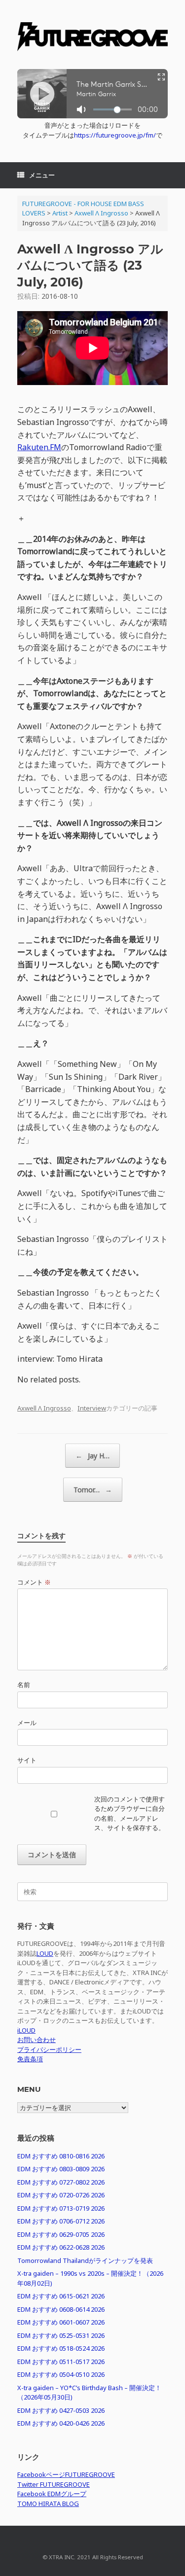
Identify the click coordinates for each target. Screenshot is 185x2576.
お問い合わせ (37, 2040)
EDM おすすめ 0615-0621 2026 (61, 2296)
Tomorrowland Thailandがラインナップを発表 (85, 2260)
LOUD (45, 1953)
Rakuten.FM (39, 447)
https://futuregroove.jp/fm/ (115, 135)
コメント (34, 1582)
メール (27, 1723)
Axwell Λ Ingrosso (44, 1408)
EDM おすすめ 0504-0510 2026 (61, 2374)
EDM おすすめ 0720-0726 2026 (61, 2195)
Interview (92, 1408)
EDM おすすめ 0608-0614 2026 (61, 2309)
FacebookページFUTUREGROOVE (66, 2474)
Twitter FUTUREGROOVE (54, 2484)
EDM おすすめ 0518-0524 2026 (61, 2348)
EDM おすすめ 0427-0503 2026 (61, 2410)
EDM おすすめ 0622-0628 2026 (61, 2247)
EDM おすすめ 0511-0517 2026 (61, 2362)
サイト (27, 1760)
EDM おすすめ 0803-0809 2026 (61, 2169)
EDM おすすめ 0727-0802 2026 (61, 2182)
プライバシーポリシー (49, 2049)
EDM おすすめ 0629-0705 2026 (61, 2234)
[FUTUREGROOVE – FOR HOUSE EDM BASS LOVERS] (92, 38)
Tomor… (93, 1490)
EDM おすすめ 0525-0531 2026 (61, 2335)
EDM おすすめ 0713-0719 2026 (61, 2208)
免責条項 (30, 2059)
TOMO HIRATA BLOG (48, 2504)
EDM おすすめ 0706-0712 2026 (61, 2221)
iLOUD (26, 2030)
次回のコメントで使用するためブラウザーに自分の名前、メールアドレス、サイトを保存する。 (129, 1814)
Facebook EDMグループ (52, 2494)
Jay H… (92, 1456)
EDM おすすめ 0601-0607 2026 (61, 2322)
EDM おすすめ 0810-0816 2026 (61, 2156)
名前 (24, 1685)
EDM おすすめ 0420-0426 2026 (61, 2423)
